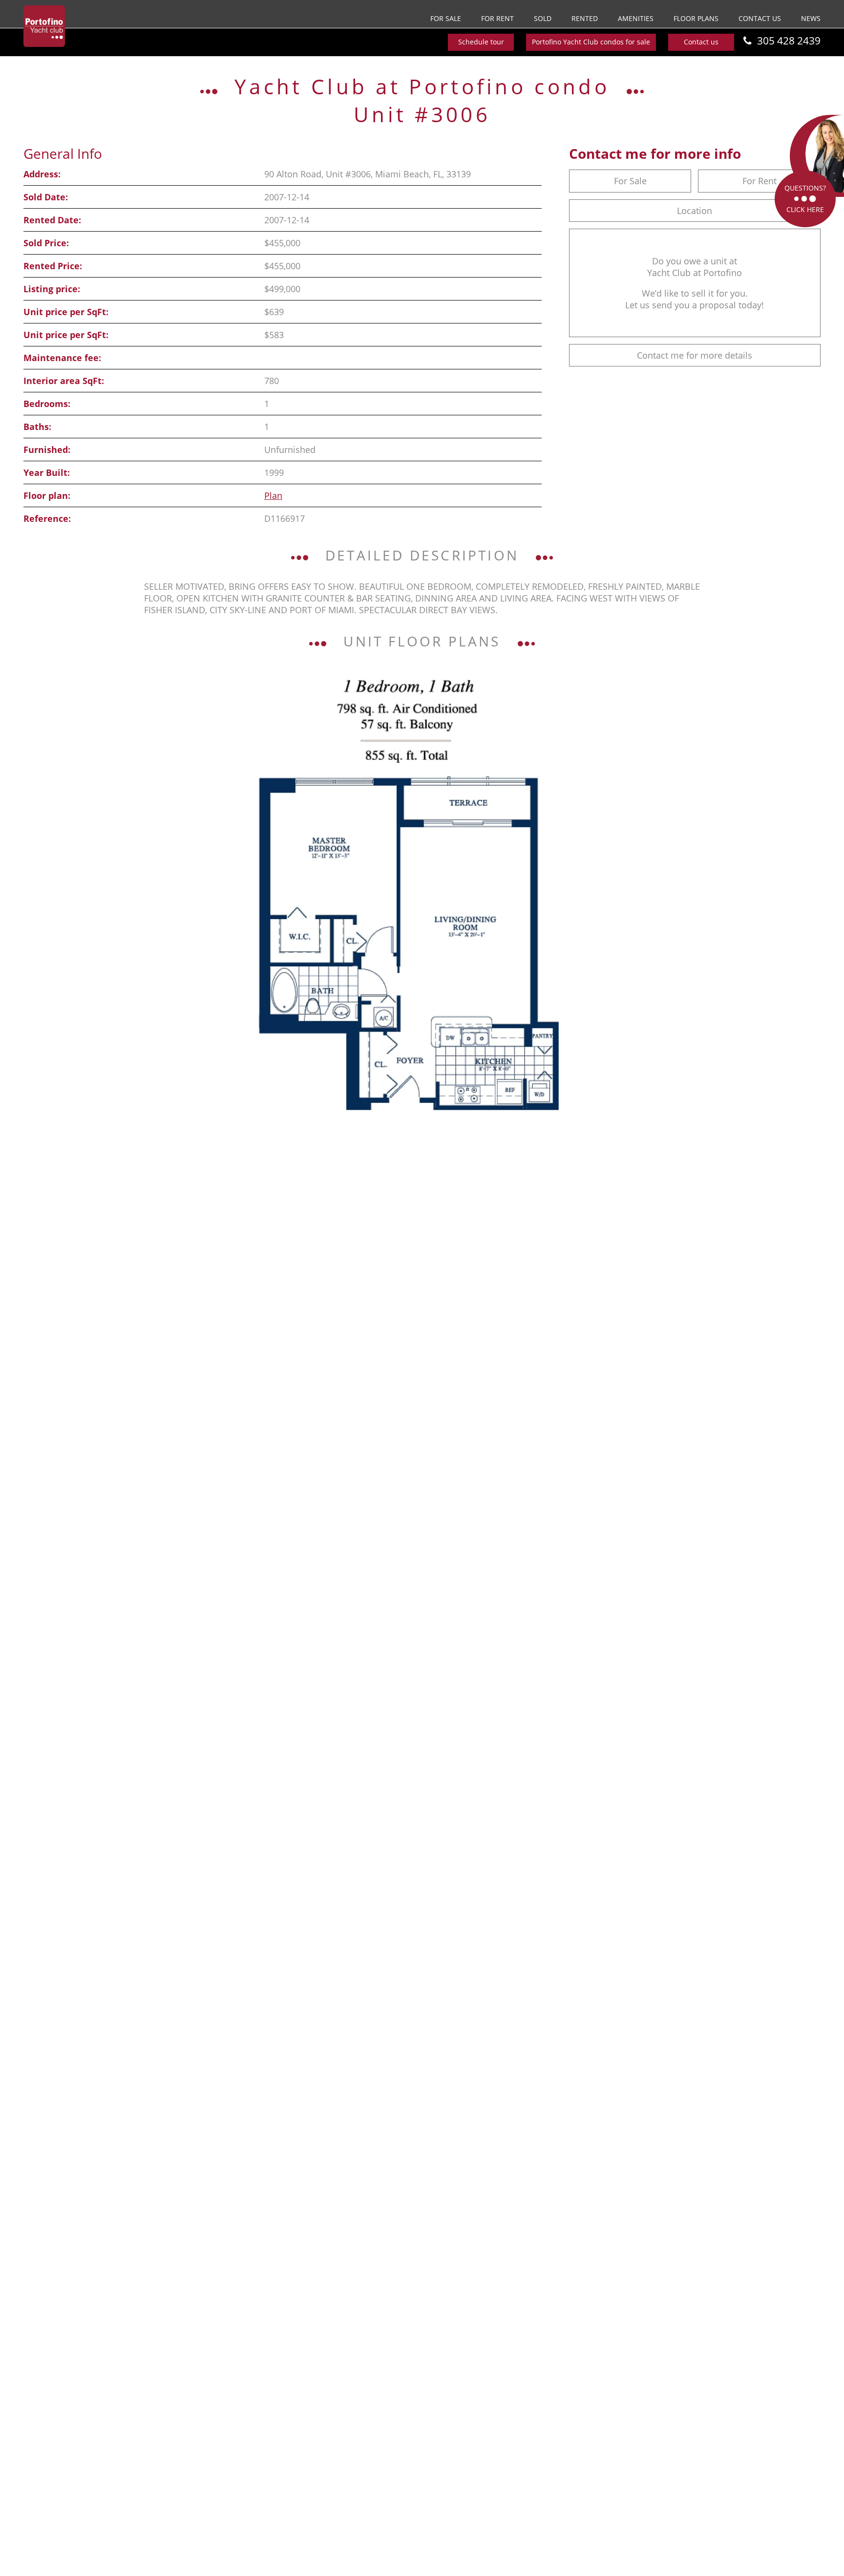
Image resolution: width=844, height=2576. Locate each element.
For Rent (497, 18)
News (811, 18)
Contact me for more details (695, 355)
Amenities (636, 18)
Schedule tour (481, 42)
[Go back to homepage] (44, 26)
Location (695, 211)
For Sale (446, 18)
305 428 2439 (789, 41)
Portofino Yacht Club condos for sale (591, 42)
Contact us (760, 18)
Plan (273, 495)
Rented (585, 18)
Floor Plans (696, 18)
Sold (543, 18)
